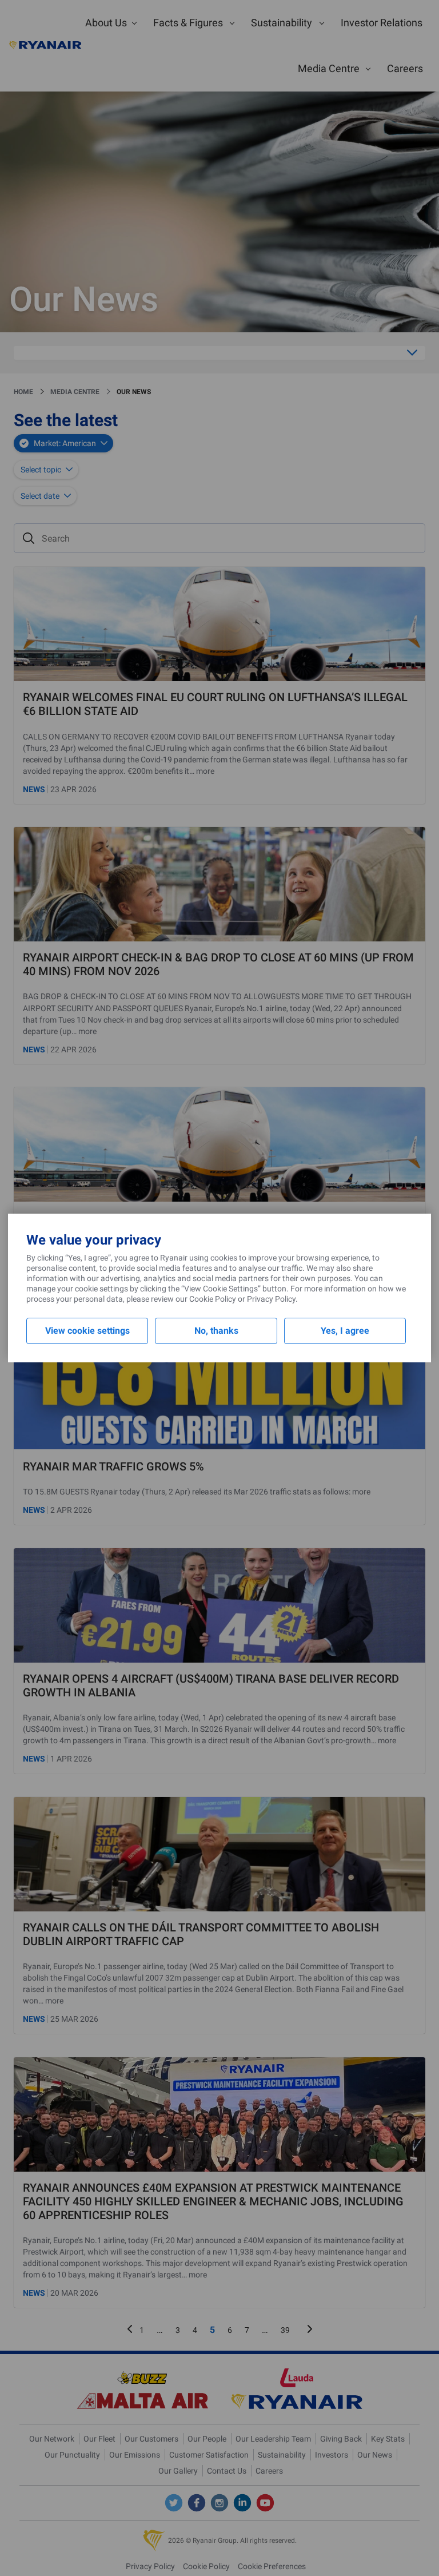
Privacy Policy (271, 1299)
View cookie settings (87, 1331)
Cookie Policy (213, 1299)
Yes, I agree (345, 1331)
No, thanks (216, 1331)
